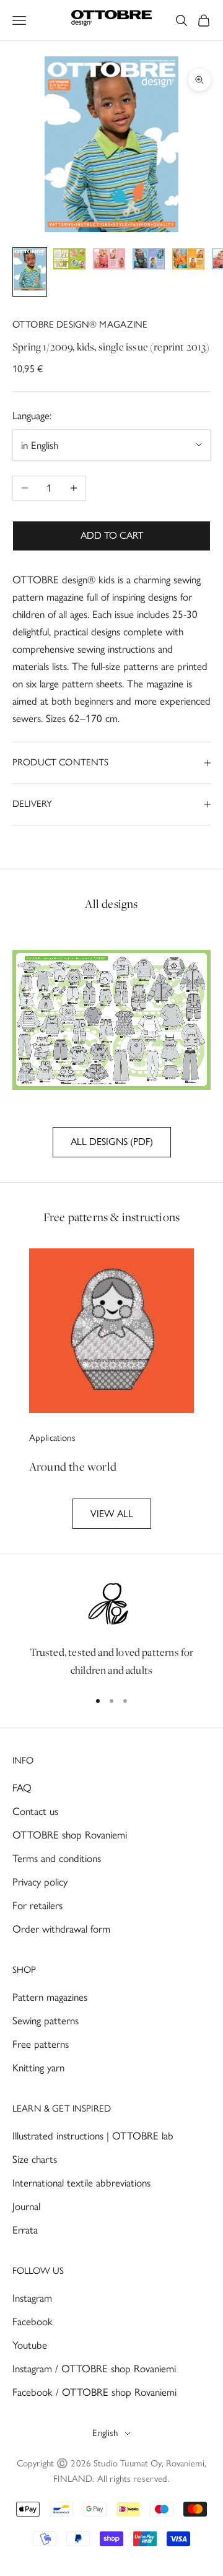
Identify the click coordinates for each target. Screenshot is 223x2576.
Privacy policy (40, 1882)
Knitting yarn (38, 2068)
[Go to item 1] (30, 272)
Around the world (73, 1466)
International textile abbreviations (81, 2183)
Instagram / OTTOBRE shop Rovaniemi (94, 2369)
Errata (25, 2230)
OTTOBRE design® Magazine (80, 324)
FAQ (22, 1788)
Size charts (35, 2159)
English (105, 2433)
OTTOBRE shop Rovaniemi (70, 1835)
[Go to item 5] (188, 261)
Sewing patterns (46, 2021)
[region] (111, 1629)
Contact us (35, 1811)
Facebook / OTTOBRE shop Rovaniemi (94, 2392)
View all (112, 1514)
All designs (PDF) (112, 1142)
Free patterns (41, 2044)
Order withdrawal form (61, 1929)
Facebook (33, 2321)
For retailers (37, 1905)
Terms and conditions (57, 1858)
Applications (53, 1438)
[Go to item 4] (149, 261)
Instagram (32, 2298)
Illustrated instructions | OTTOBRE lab (93, 2136)
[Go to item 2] (69, 261)
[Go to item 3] (109, 261)
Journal (26, 2206)
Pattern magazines (50, 1997)
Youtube (30, 2345)
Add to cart (112, 535)
